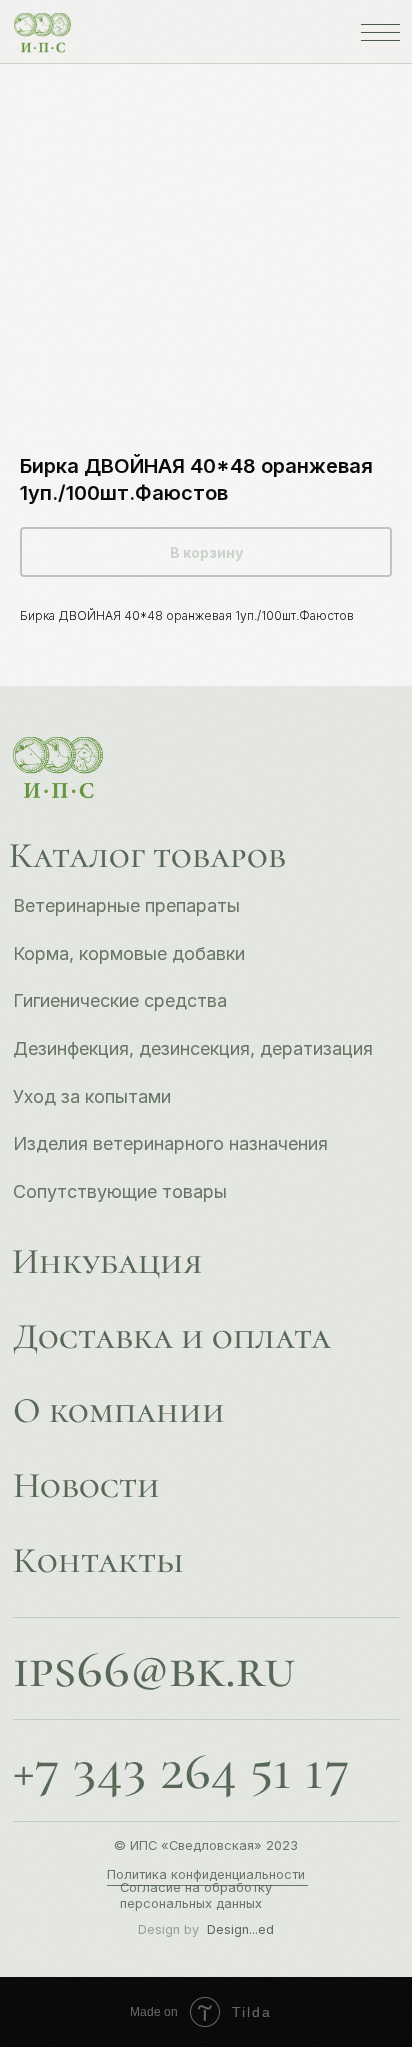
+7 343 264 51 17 (181, 1771)
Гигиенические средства (120, 1000)
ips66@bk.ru (154, 1669)
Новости (86, 1485)
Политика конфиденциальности (206, 1874)
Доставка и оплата (172, 1336)
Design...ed (240, 1929)
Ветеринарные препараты (126, 905)
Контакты (98, 1560)
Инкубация (107, 1261)
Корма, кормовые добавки (129, 953)
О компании (119, 1410)
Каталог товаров (147, 855)
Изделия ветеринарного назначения (170, 1143)
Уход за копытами (92, 1096)
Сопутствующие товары (120, 1191)
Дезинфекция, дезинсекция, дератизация (193, 1048)
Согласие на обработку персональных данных (196, 1896)
